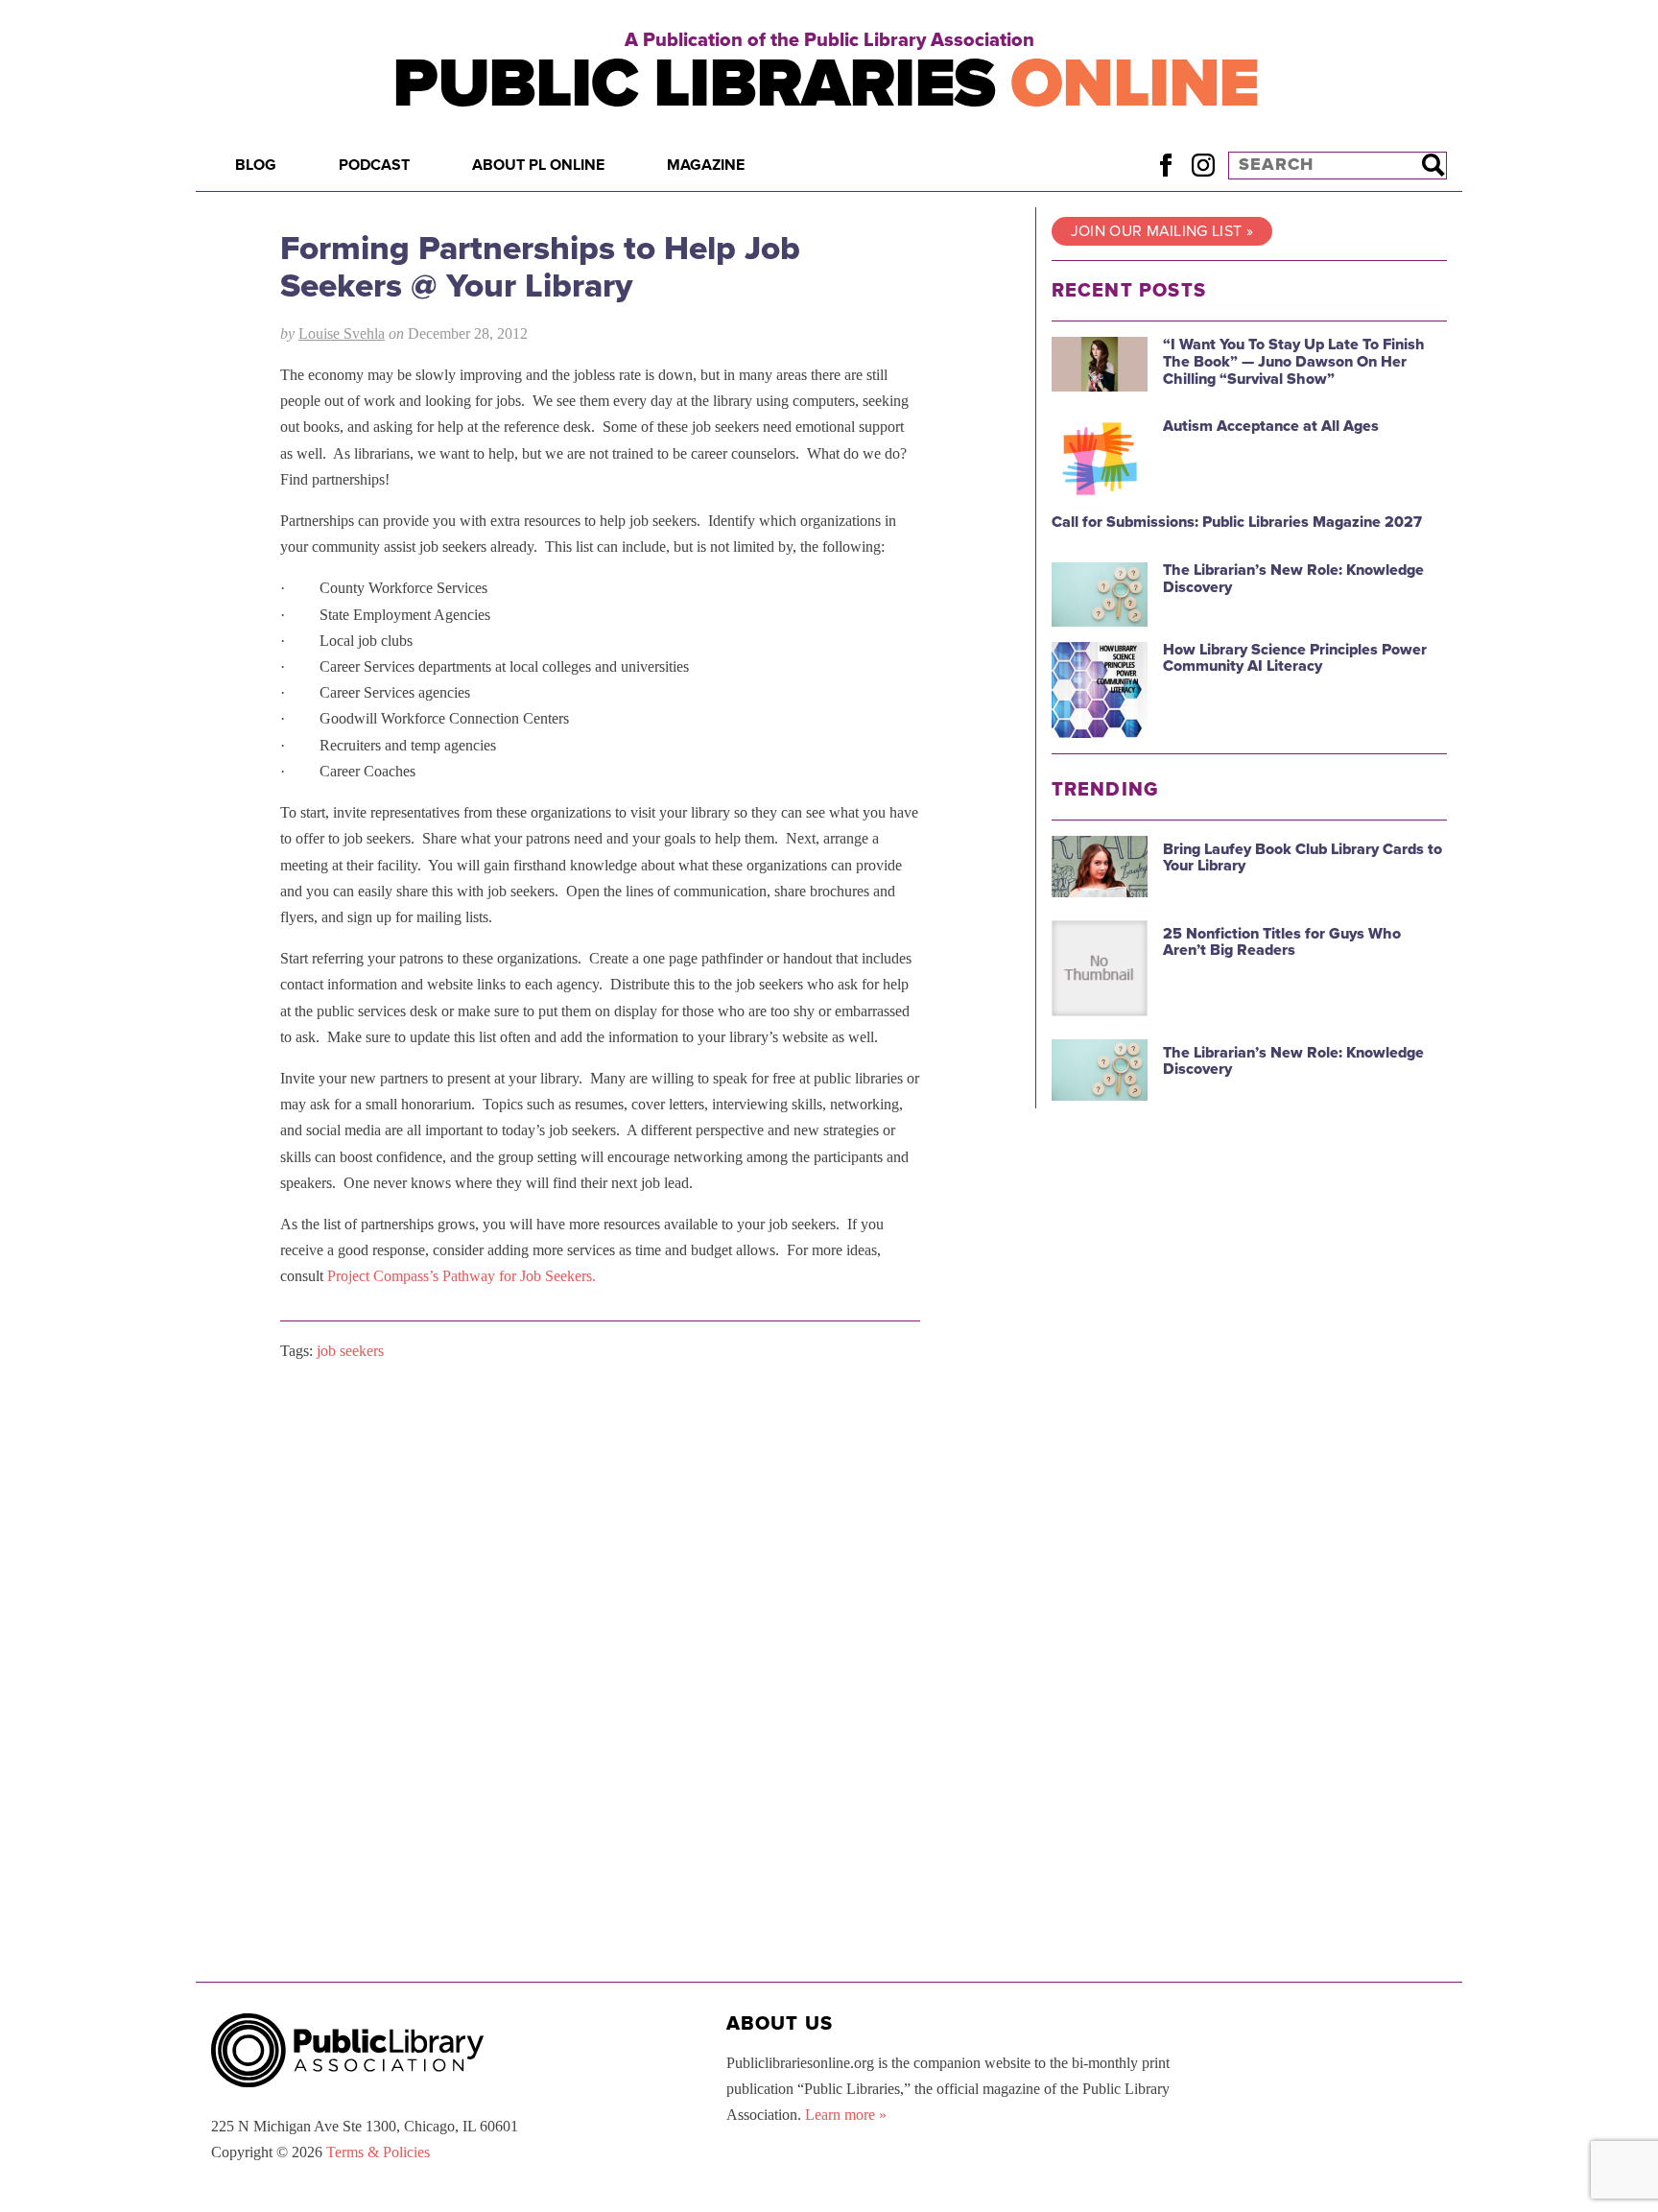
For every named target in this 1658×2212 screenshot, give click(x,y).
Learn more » (846, 2115)
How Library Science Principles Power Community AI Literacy (1295, 658)
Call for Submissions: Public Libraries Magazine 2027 (1237, 522)
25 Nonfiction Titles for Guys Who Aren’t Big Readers (1282, 942)
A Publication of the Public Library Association (829, 40)
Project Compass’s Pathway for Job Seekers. (462, 1276)
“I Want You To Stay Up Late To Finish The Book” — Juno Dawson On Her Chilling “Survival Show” (1294, 361)
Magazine (706, 165)
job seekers (350, 1351)
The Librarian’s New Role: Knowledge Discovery (1293, 579)
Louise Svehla (342, 333)
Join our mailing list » (1162, 231)
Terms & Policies (378, 2152)
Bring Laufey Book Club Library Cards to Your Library (1303, 858)
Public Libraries (826, 84)
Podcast (374, 165)
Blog (256, 165)
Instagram (1203, 165)
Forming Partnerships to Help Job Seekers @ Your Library (540, 267)
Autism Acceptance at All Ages (1271, 426)
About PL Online (538, 165)
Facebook (1165, 165)
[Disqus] (600, 1619)
